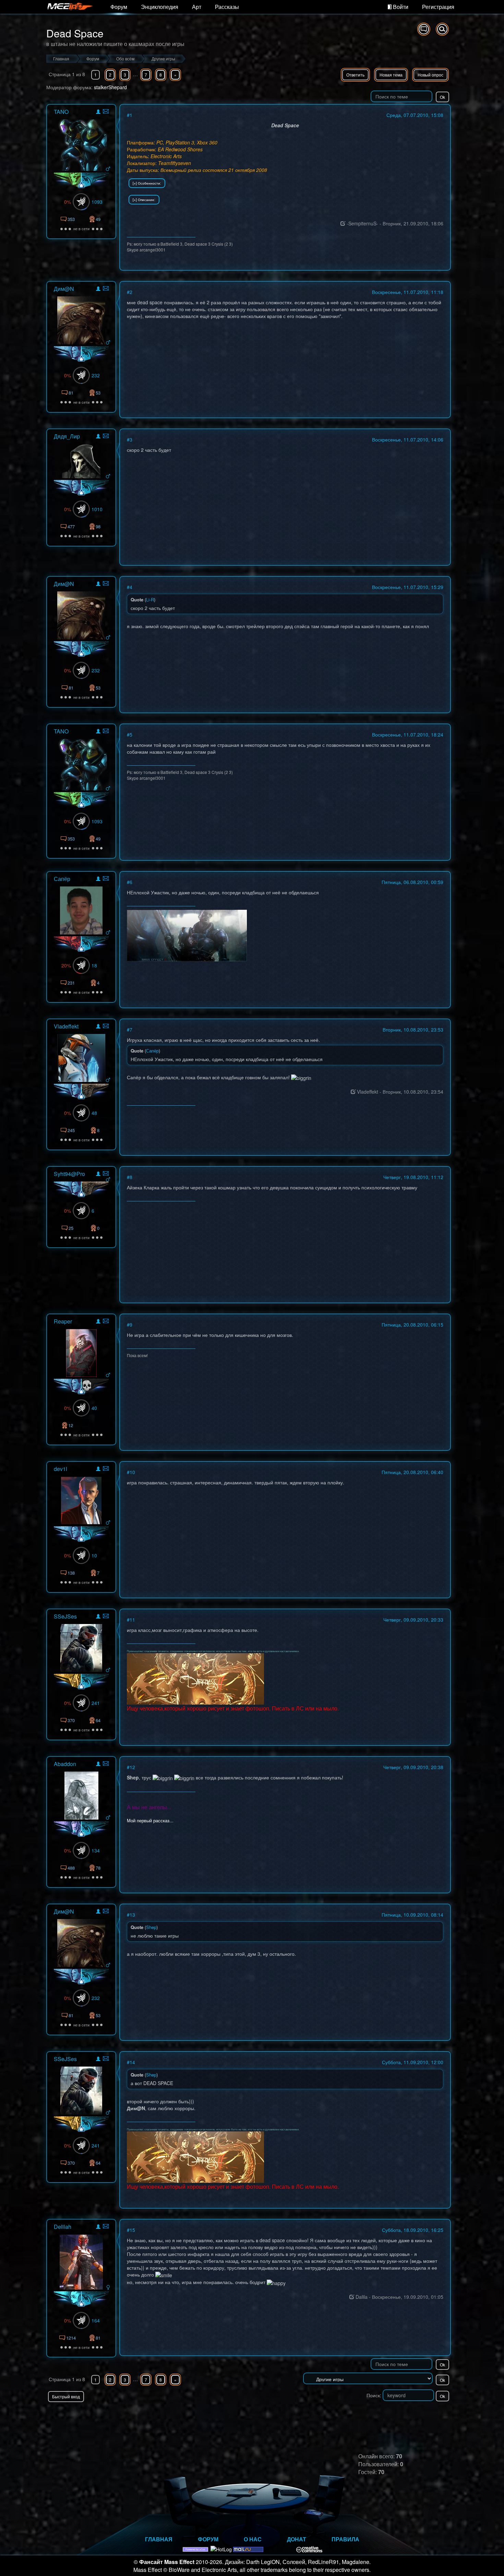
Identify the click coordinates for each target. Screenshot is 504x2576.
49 (98, 219)
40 (94, 1408)
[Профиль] (98, 113)
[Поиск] (442, 29)
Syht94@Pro (69, 1174)
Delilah (63, 2227)
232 (96, 375)
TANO (61, 112)
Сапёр (62, 879)
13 (132, 1915)
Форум (119, 7)
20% (66, 965)
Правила (345, 2539)
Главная (159, 2539)
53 (98, 393)
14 (132, 2062)
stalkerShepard (110, 87)
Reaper (63, 1321)
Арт (197, 7)
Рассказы (227, 7)
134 (96, 1850)
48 (94, 1113)
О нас (253, 2539)
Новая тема (391, 75)
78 (98, 1868)
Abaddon (65, 1764)
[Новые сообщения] (424, 29)
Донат (297, 2539)
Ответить (355, 75)
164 (96, 2320)
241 (96, 1703)
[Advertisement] (371, 2416)
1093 (97, 202)
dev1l (61, 1469)
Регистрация (438, 7)
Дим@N (64, 289)
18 (94, 965)
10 (94, 1555)
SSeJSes (65, 1616)
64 (98, 1720)
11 (132, 1620)
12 (71, 1425)
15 (132, 2230)
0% (68, 202)
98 (98, 526)
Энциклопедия (160, 7)
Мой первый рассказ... (150, 1820)
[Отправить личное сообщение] (106, 111)
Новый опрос (430, 75)
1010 (97, 509)
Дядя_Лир (67, 436)
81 (98, 2338)
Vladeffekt (66, 1026)
